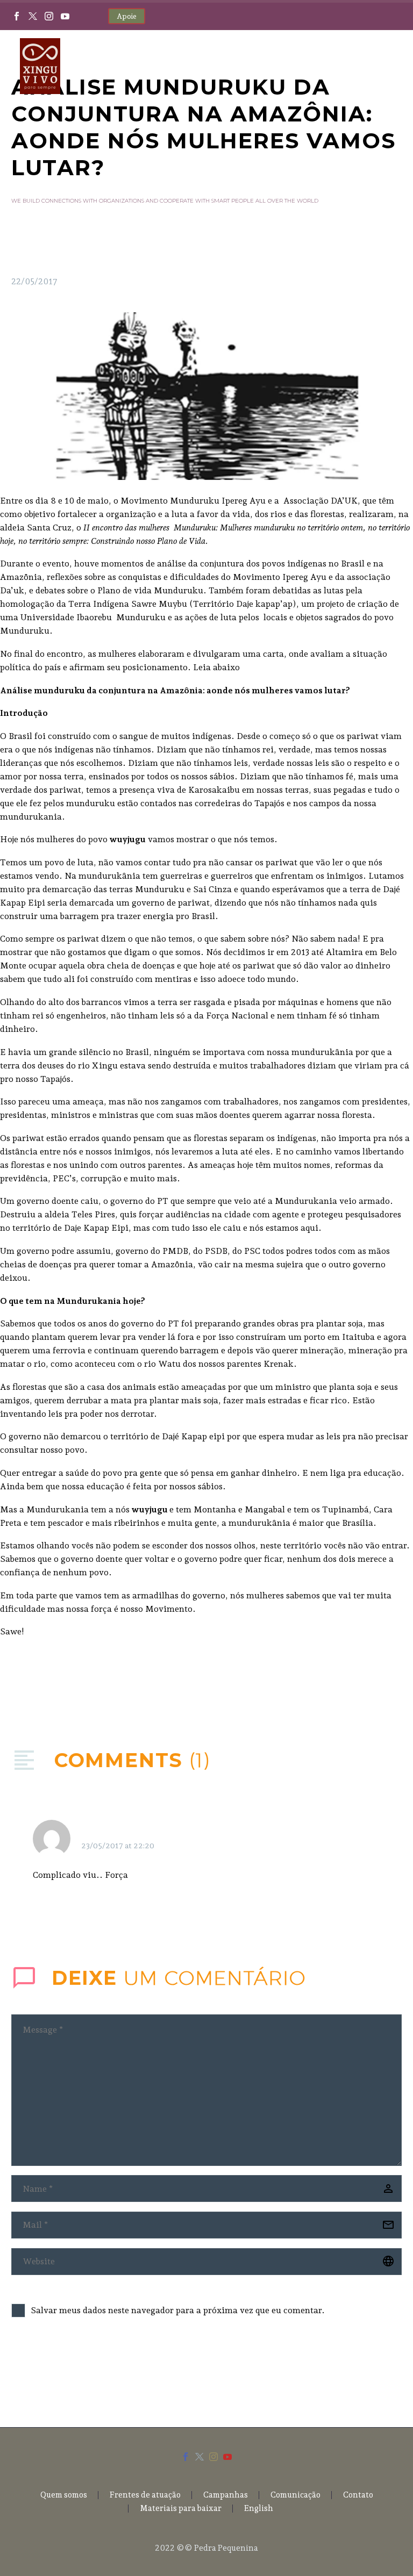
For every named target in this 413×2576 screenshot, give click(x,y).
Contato (358, 2495)
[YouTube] (65, 16)
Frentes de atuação (145, 2495)
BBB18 (97, 1832)
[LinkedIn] (83, 1684)
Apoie (127, 16)
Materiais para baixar (181, 2509)
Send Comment (72, 2370)
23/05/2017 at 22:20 (118, 1846)
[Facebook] (17, 16)
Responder (341, 1833)
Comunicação (295, 2495)
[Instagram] (49, 16)
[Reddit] (99, 1684)
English (259, 2509)
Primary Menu (383, 67)
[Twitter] (33, 16)
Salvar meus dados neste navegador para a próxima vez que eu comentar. (178, 2310)
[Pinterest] (51, 1684)
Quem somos (64, 2495)
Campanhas (226, 2495)
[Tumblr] (67, 1684)
